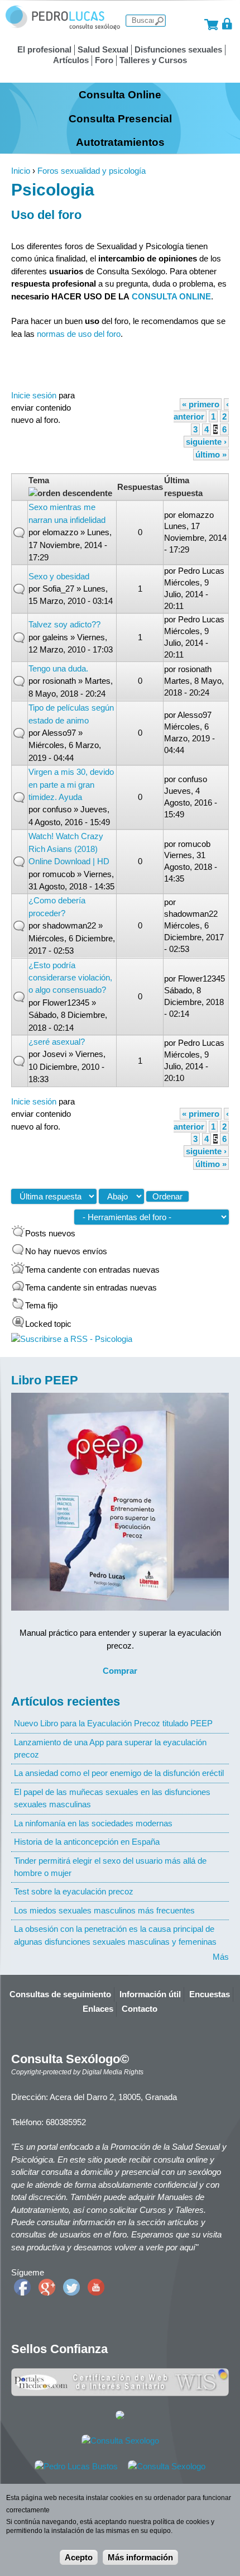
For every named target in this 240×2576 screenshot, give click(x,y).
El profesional (44, 49)
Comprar (120, 1671)
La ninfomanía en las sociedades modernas (93, 1823)
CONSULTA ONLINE (171, 296)
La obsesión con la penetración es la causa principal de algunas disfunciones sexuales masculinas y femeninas (115, 1935)
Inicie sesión (34, 395)
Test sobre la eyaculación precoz (74, 1891)
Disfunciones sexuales (178, 49)
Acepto (79, 2557)
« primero (201, 404)
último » (211, 454)
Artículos (71, 60)
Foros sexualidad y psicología (92, 171)
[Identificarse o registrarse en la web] (227, 24)
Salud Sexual (103, 49)
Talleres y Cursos (153, 60)
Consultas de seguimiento (60, 1994)
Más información (140, 2557)
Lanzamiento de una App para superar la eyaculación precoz (110, 1748)
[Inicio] (63, 27)
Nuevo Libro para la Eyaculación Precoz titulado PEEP (113, 1723)
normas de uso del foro (79, 334)
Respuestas (140, 487)
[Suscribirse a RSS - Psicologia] (72, 1339)
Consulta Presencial (120, 118)
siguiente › (206, 442)
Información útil (150, 1994)
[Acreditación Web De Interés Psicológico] (120, 2417)
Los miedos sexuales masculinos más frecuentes (104, 1910)
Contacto (140, 2009)
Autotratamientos (120, 142)
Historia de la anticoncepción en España (87, 1842)
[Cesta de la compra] (211, 24)
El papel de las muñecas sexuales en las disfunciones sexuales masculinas (112, 1798)
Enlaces (98, 2009)
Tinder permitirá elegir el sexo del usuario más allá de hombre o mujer (110, 1867)
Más (221, 1957)
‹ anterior (201, 410)
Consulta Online (120, 94)
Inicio (21, 171)
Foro (104, 60)
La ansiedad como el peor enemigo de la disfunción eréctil (119, 1773)
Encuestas (210, 1994)
